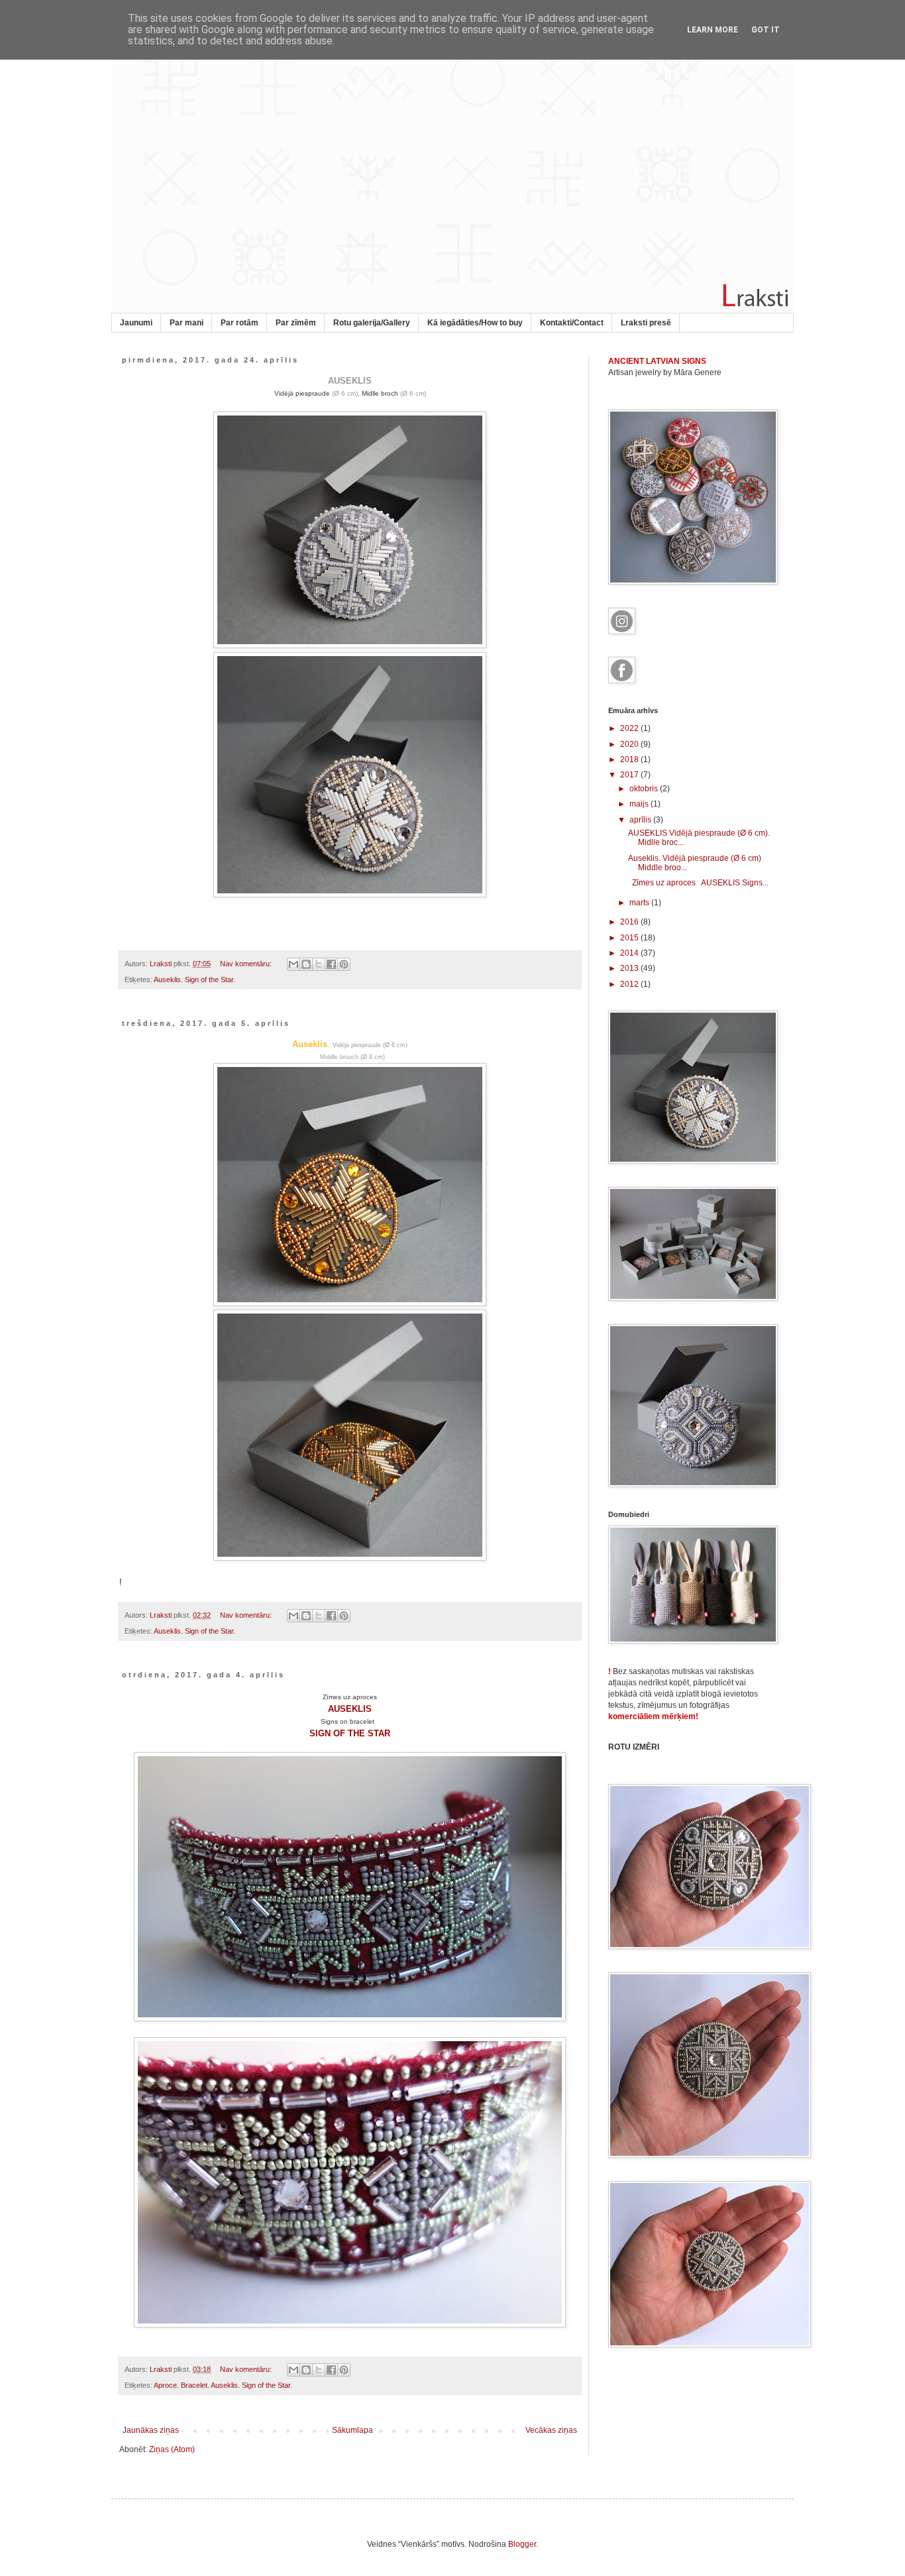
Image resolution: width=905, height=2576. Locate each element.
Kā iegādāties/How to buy (475, 323)
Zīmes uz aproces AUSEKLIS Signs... (698, 883)
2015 (630, 938)
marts (640, 903)
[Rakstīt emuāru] (306, 964)
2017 (630, 775)
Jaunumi (136, 323)
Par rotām (240, 323)
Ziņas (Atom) (172, 2449)
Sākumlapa (352, 2430)
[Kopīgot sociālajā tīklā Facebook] (331, 964)
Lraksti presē (646, 323)
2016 (630, 922)
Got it (766, 30)
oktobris (645, 789)
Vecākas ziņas (551, 2430)
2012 (630, 984)
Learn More (713, 30)
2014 (630, 953)
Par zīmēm (296, 323)
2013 (630, 968)
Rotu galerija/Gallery (372, 323)
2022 (630, 728)
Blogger (522, 2544)
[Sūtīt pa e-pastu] (293, 964)
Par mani (186, 323)
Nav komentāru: (247, 964)
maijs (640, 804)
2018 (630, 759)
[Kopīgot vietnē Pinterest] (344, 964)
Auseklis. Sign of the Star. (194, 980)
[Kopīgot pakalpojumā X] (319, 964)
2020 (630, 744)
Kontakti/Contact (572, 323)
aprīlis (641, 820)
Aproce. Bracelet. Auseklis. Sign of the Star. (223, 2385)
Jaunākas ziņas (151, 2430)
